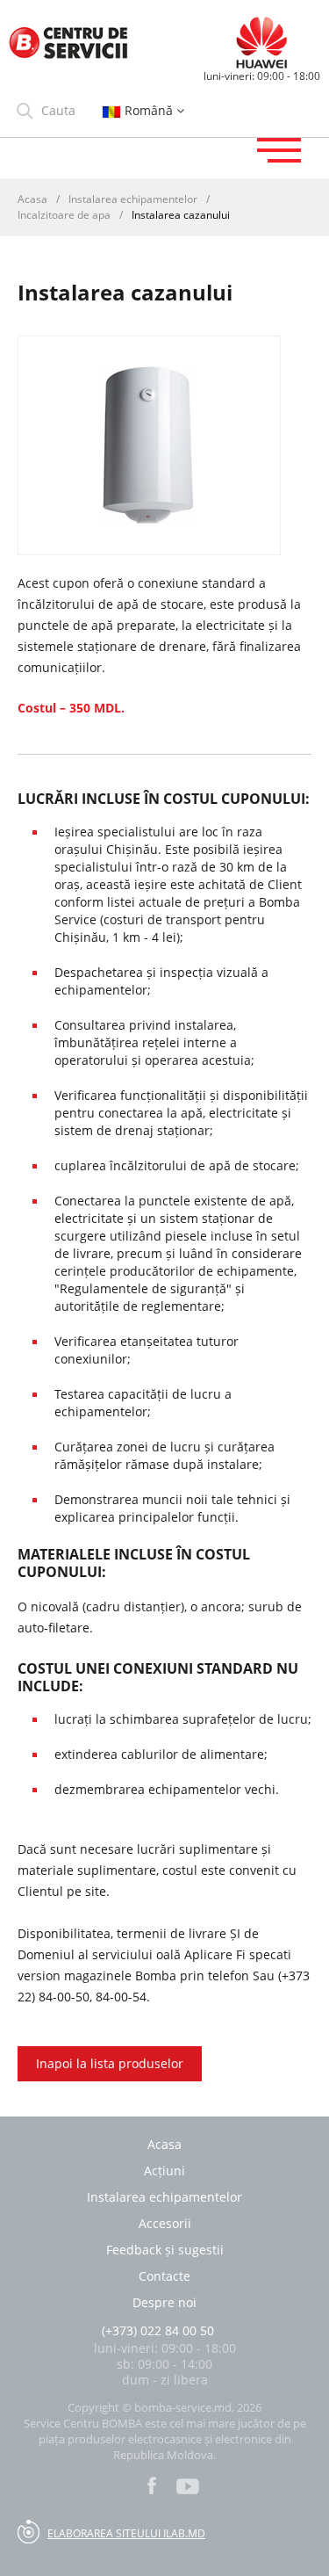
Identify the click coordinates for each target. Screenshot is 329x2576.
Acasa (32, 199)
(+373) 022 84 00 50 (158, 2330)
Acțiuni (164, 2171)
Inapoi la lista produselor (110, 2063)
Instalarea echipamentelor (133, 199)
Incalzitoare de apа (64, 215)
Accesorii (165, 2224)
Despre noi (164, 2303)
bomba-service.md (183, 2407)
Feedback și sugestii (165, 2250)
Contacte (164, 2276)
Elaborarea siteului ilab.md (126, 2533)
